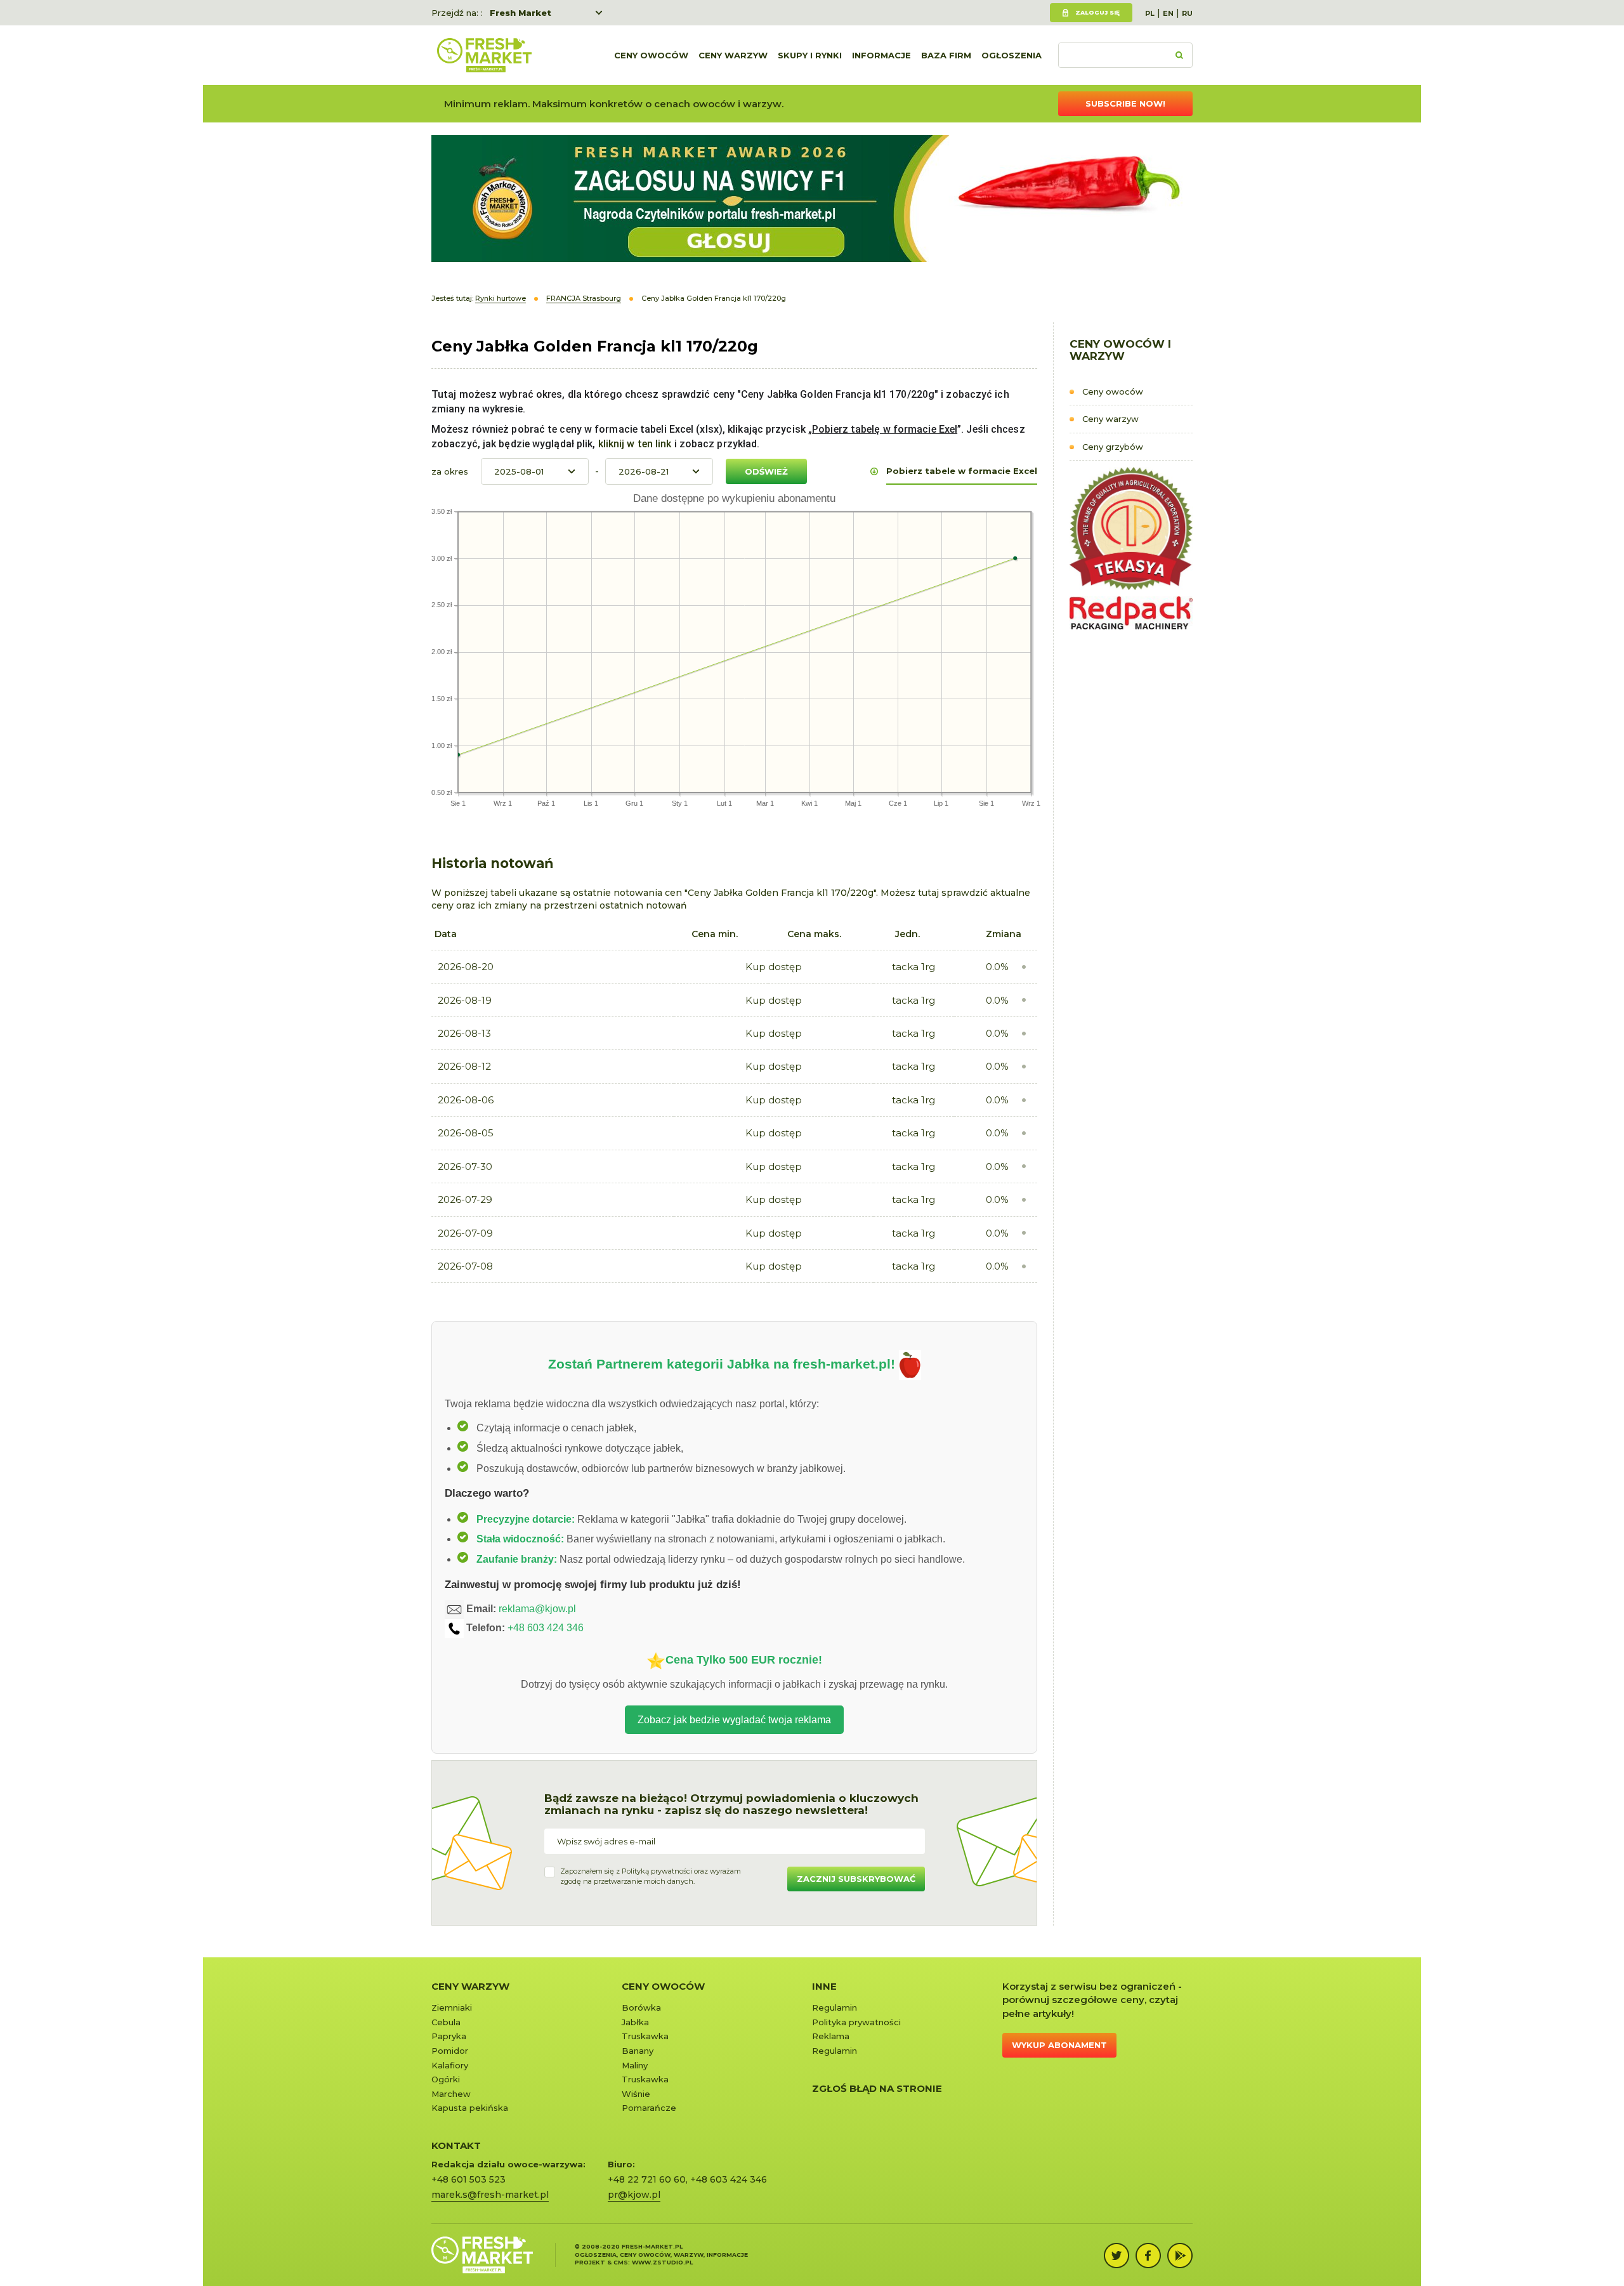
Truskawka (645, 2036)
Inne (824, 1986)
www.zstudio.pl (662, 2262)
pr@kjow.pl (634, 2195)
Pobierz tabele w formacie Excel (962, 471)
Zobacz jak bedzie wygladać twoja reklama (734, 1720)
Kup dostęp (774, 967)
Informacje (881, 55)
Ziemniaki (452, 2007)
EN (1168, 13)
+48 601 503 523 (468, 2179)
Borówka (641, 2007)
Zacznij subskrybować (856, 1879)
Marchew (451, 2094)
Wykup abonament (1059, 2045)
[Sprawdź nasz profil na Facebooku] (1148, 2256)
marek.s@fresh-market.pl (490, 2195)
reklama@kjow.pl (537, 1609)
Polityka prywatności (856, 2022)
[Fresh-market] (484, 55)
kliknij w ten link (634, 444)
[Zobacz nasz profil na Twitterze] (1116, 2256)
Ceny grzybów (1113, 447)
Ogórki (446, 2079)
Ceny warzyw (733, 55)
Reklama (831, 2036)
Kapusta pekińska (470, 2108)
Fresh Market (521, 13)
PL (1150, 13)
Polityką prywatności (657, 1871)
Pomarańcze (649, 2108)
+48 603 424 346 (546, 1628)
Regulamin (835, 2007)
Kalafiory (450, 2065)
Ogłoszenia (1012, 55)
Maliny (635, 2065)
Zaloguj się (1097, 12)
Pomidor (450, 2051)
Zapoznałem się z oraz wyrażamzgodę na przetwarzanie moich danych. (651, 1876)
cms (621, 2262)
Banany (638, 2051)
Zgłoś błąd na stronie (877, 2088)
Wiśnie (636, 2094)
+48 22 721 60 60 (647, 2179)
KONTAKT (456, 2145)
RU (1187, 13)
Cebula (446, 2022)
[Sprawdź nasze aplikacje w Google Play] (1180, 2256)
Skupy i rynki (810, 55)
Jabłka (635, 2022)
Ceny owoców (651, 55)
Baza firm (946, 55)
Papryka (449, 2036)
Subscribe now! (1125, 103)
